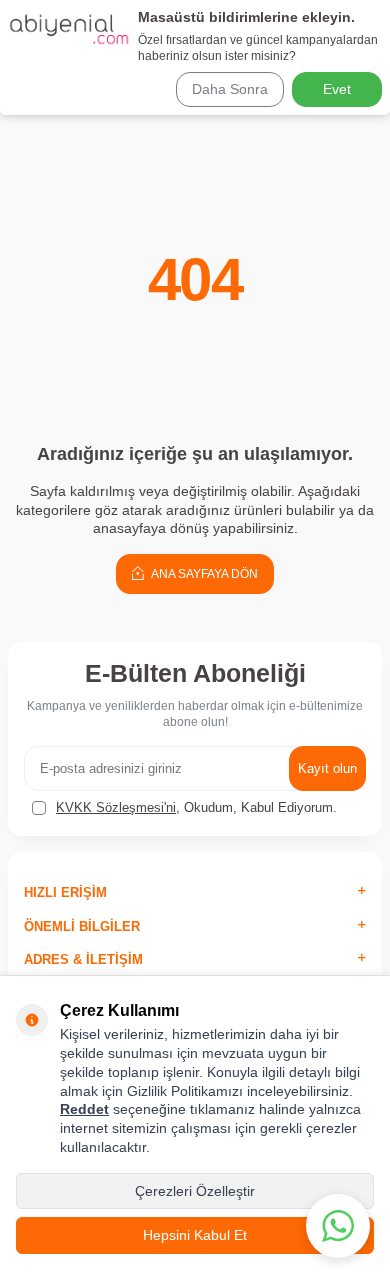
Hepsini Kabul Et (195, 1235)
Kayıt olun (327, 768)
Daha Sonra (230, 89)
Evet (337, 89)
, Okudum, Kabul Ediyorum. (196, 807)
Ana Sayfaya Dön (203, 574)
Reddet (84, 1109)
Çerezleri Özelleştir (195, 1191)
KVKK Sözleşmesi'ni (116, 807)
